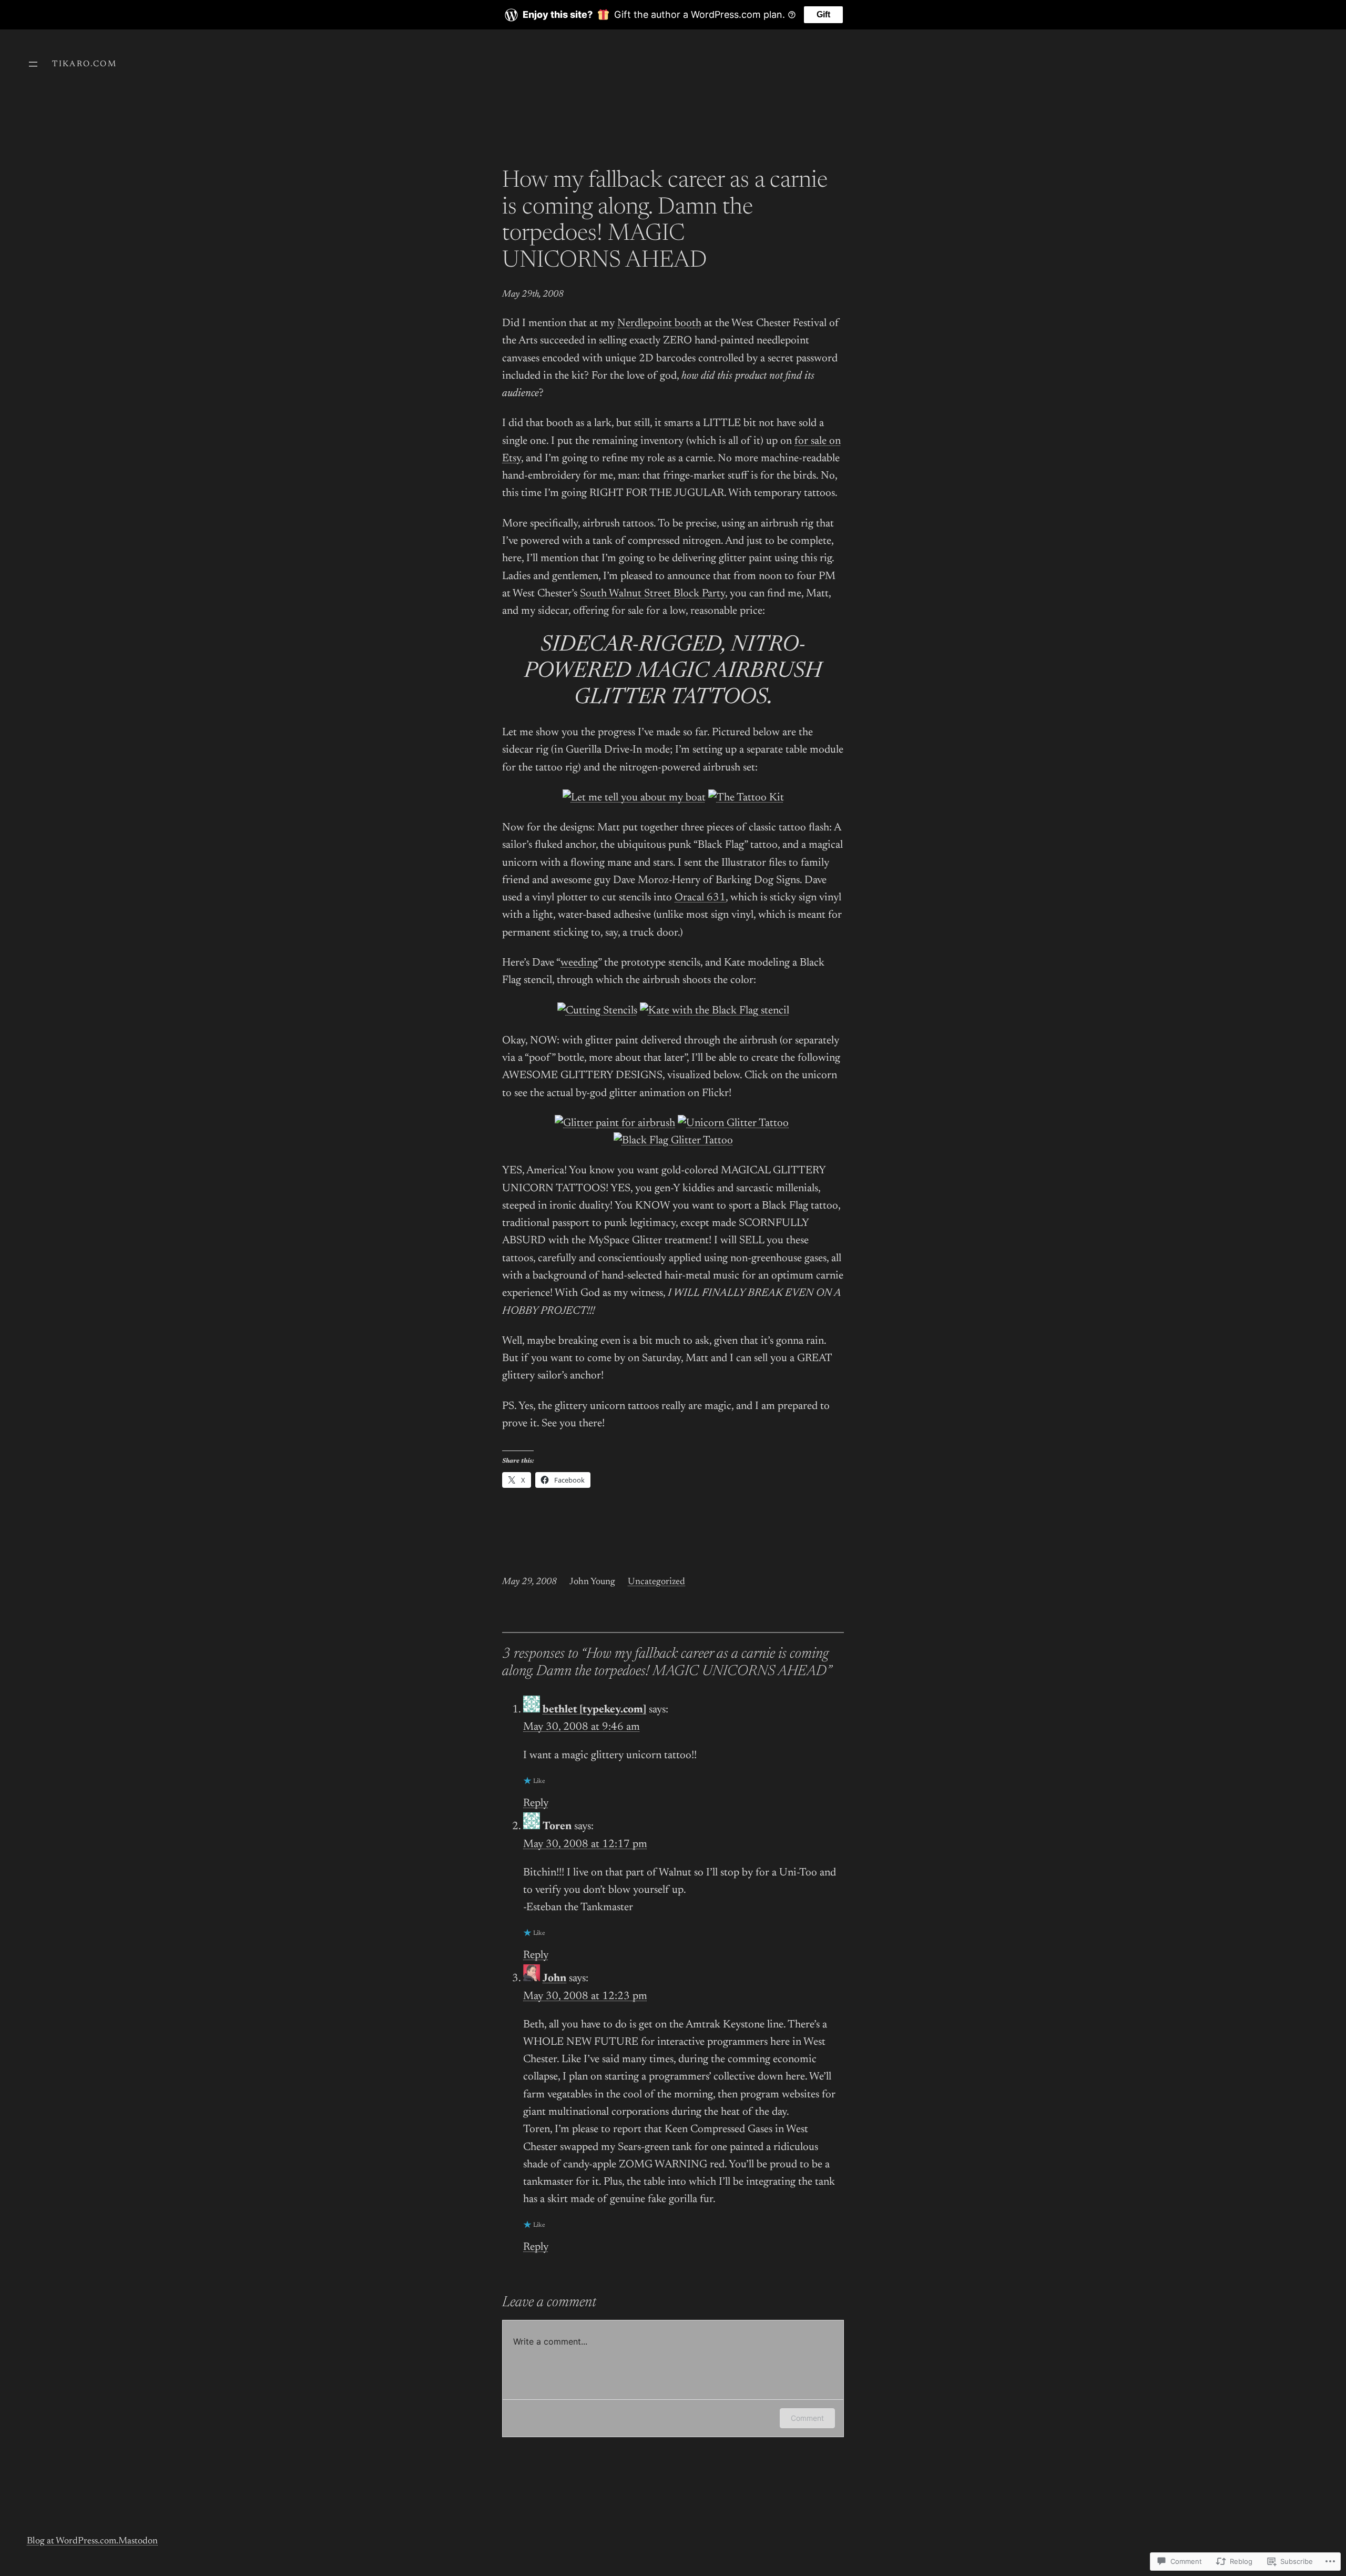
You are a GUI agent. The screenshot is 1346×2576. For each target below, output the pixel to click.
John (554, 1979)
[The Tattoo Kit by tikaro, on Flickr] (746, 798)
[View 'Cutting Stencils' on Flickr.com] (597, 1011)
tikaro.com (84, 64)
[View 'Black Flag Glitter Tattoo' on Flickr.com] (673, 1141)
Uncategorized (656, 1582)
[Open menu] (33, 64)
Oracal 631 (700, 898)
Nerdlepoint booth (659, 324)
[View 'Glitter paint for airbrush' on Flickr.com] (615, 1124)
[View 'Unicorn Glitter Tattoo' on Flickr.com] (733, 1124)
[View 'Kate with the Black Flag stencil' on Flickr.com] (715, 1011)
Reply (536, 1804)
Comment (807, 2418)
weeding (579, 963)
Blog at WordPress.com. (73, 2541)
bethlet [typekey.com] (594, 1710)
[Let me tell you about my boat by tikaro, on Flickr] (634, 798)
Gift (823, 14)
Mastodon (138, 2541)
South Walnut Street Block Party (652, 594)
